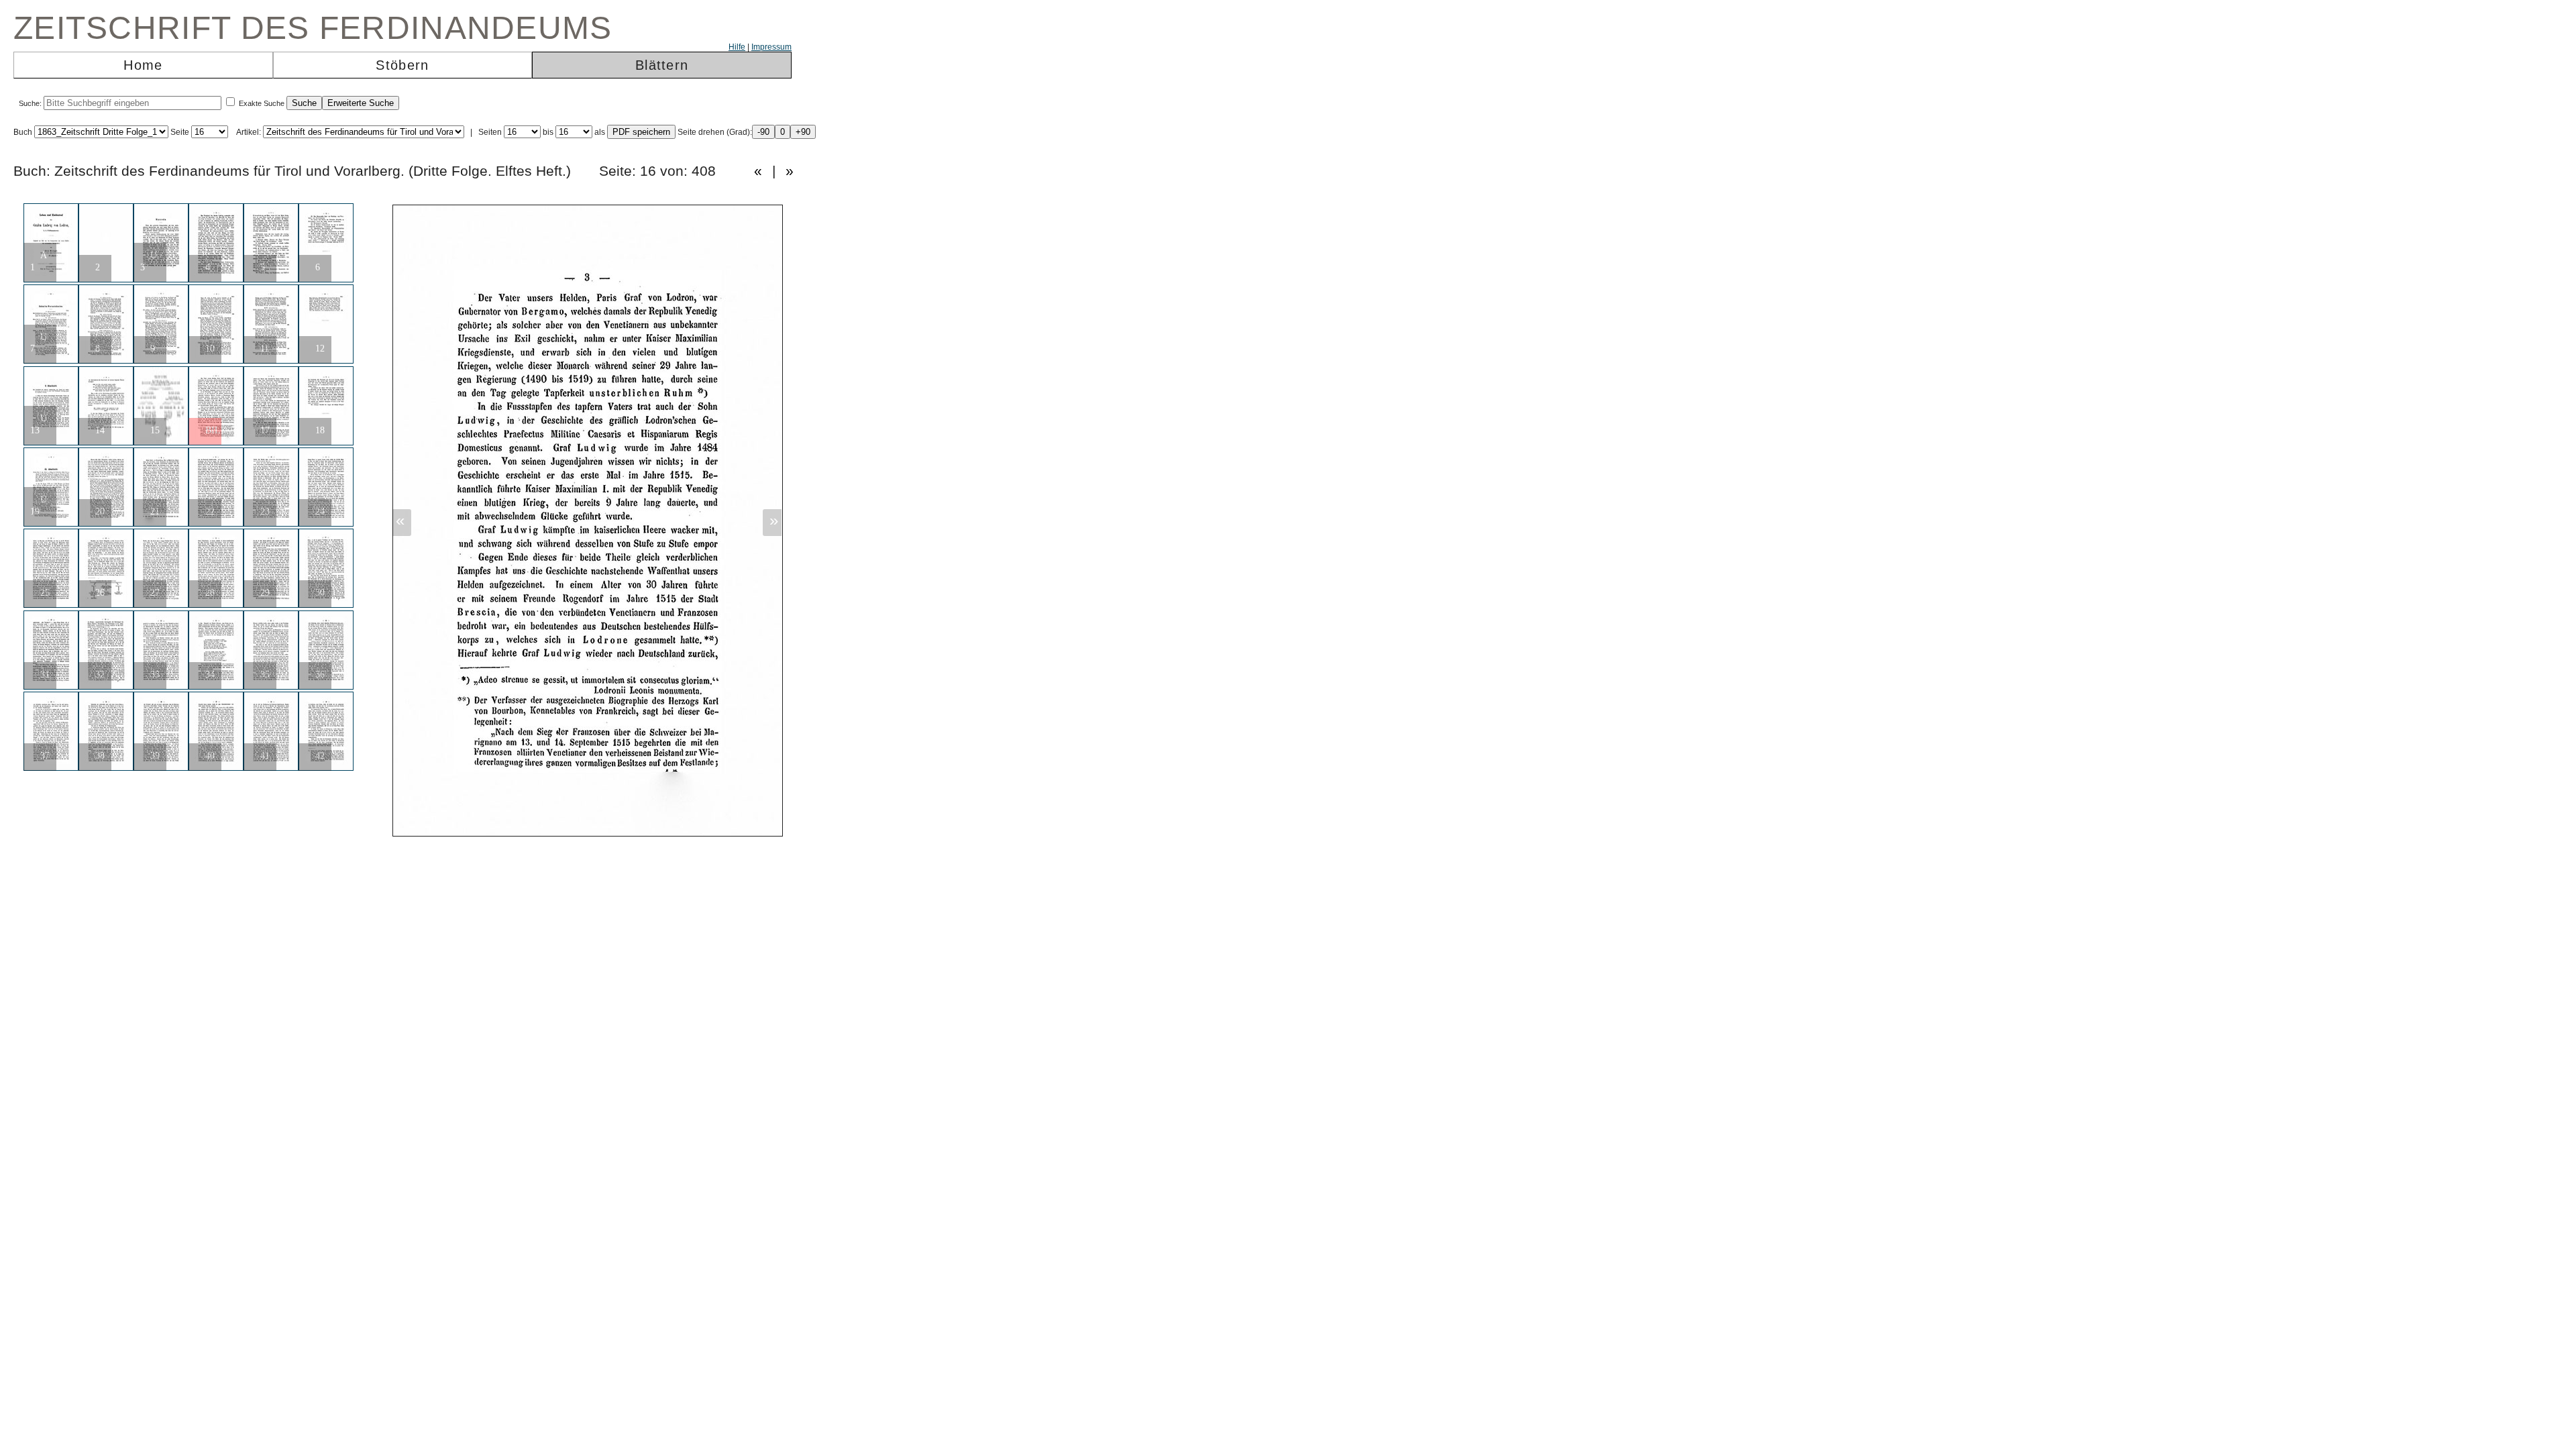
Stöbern (402, 65)
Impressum (771, 47)
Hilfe (737, 47)
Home (143, 65)
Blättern (662, 65)
